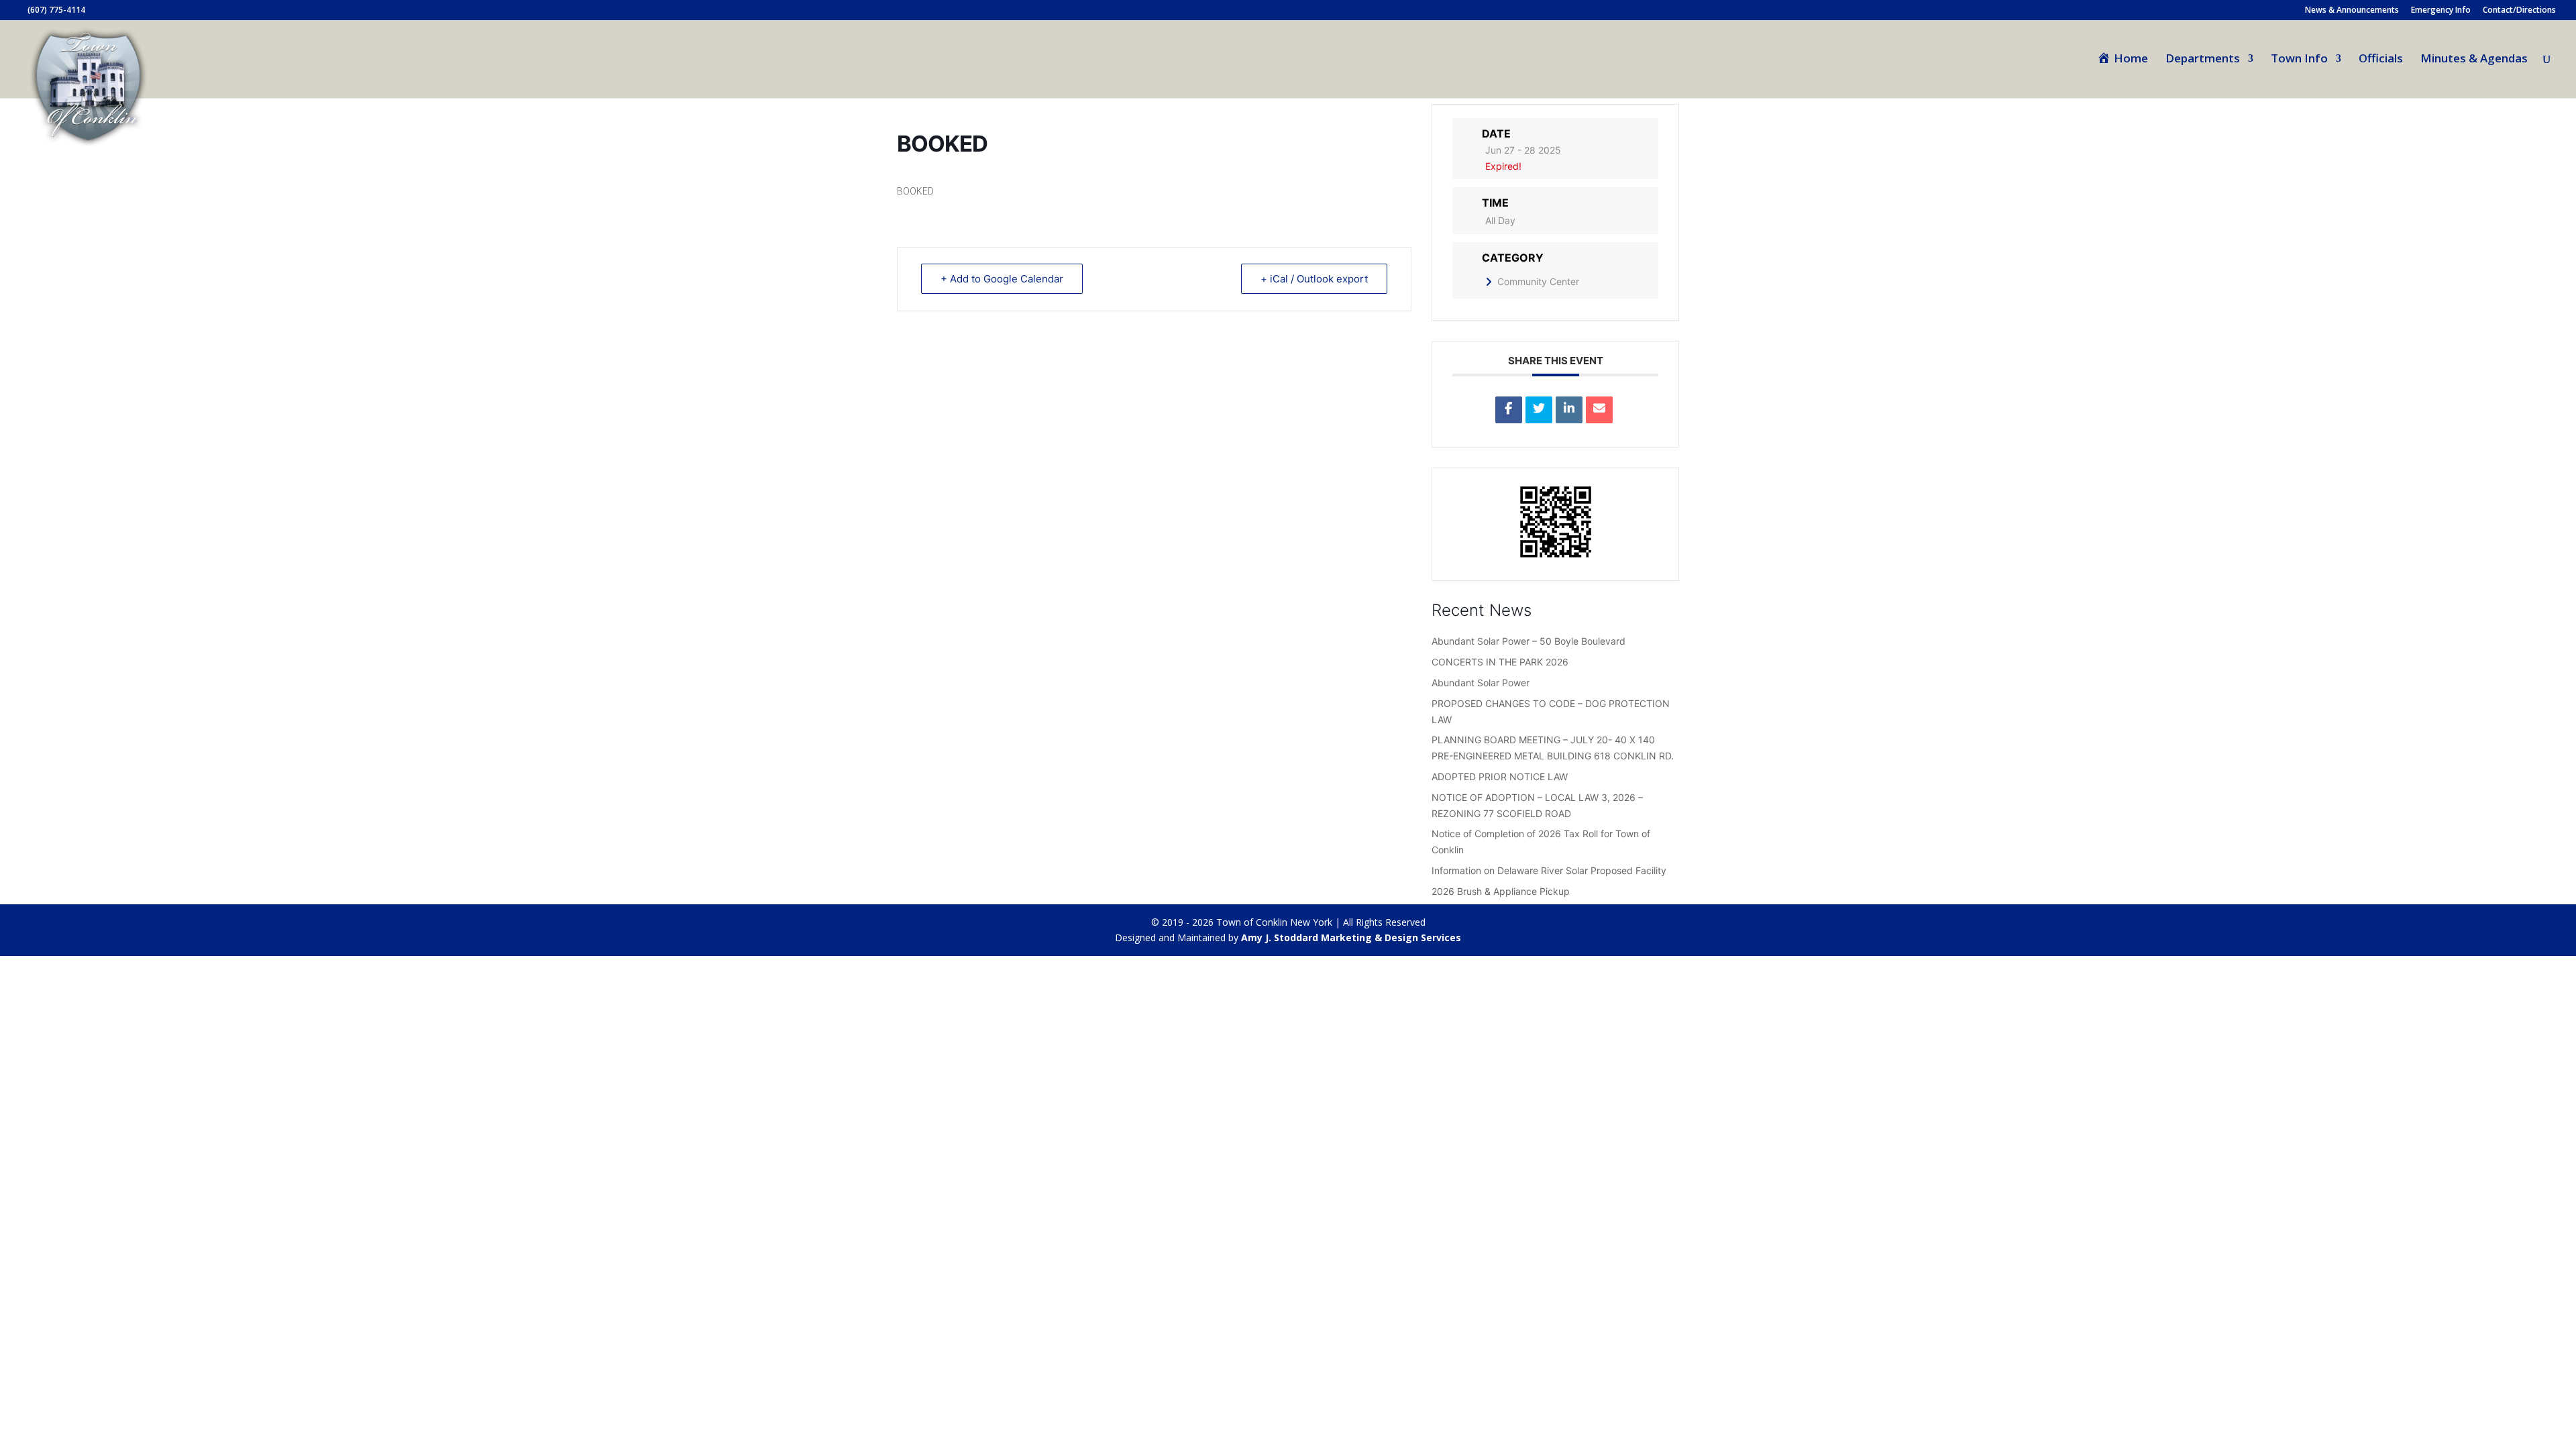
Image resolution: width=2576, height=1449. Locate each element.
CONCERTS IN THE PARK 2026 (1500, 662)
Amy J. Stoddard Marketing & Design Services (1351, 937)
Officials (2381, 60)
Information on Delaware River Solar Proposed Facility (1549, 870)
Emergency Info (2441, 11)
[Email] (1599, 410)
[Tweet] (1539, 410)
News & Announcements (2352, 11)
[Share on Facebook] (1509, 410)
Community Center (1538, 281)
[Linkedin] (1569, 410)
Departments (2203, 60)
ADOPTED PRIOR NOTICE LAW (1500, 776)
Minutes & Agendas (2474, 60)
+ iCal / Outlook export (1314, 279)
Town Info (2299, 60)
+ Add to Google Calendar (1002, 279)
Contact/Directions (2519, 11)
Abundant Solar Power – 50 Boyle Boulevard (1528, 641)
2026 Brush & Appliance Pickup (1501, 891)
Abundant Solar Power (1481, 683)
